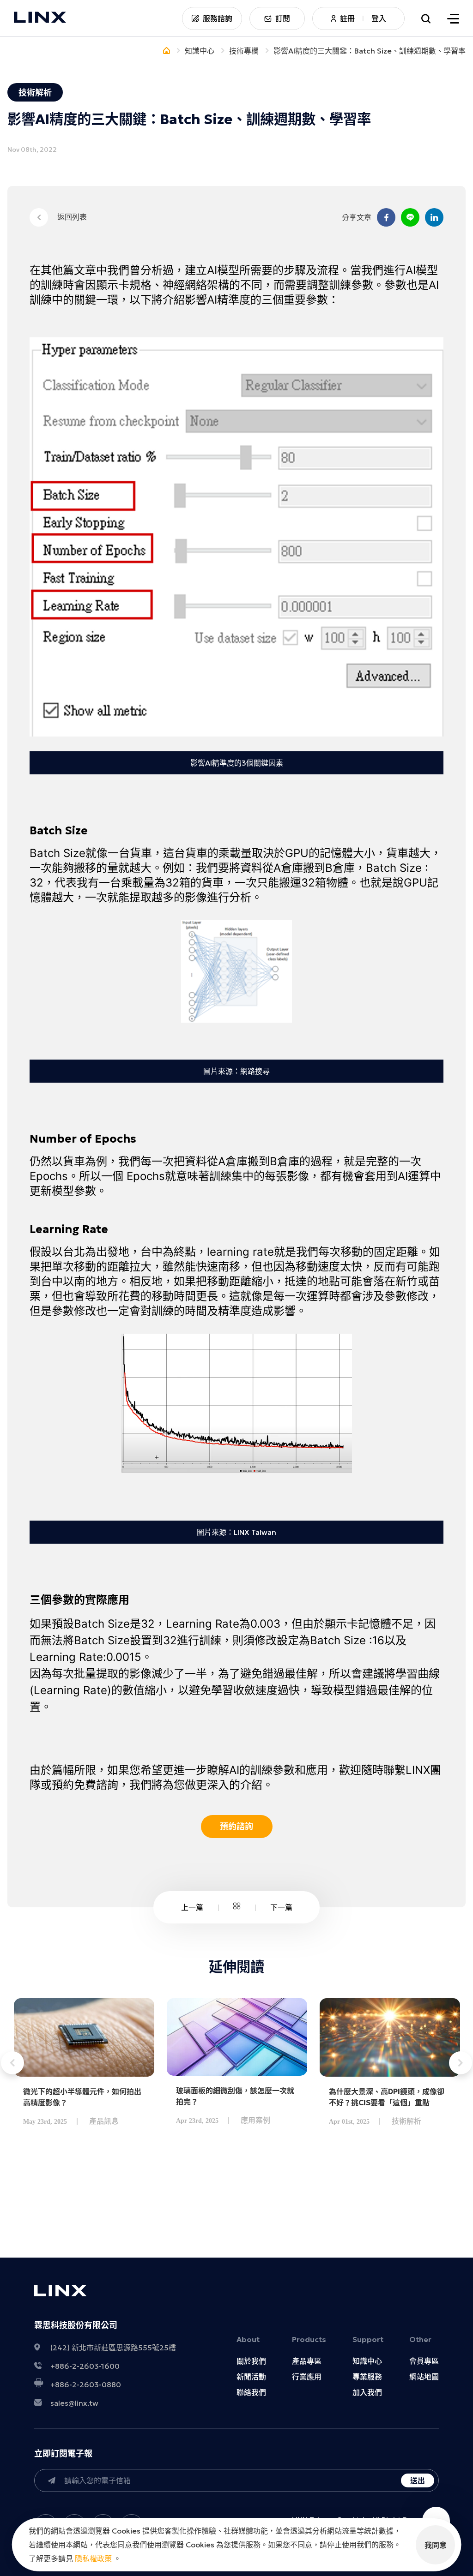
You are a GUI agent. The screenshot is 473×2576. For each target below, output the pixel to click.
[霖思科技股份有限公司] (40, 18)
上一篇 (192, 1907)
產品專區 (307, 2361)
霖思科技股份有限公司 (76, 2325)
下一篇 (281, 1907)
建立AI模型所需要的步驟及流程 (262, 270)
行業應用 (307, 2377)
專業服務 (367, 2377)
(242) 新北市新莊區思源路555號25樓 (113, 2348)
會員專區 (424, 2361)
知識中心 (367, 2361)
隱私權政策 (93, 2558)
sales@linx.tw (74, 2403)
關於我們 (251, 2361)
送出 (418, 2480)
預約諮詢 (236, 1826)
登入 (379, 18)
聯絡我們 (251, 2392)
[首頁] (167, 51)
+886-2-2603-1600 (85, 2366)
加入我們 (367, 2392)
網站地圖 (424, 2377)
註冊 (347, 18)
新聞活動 (251, 2377)
